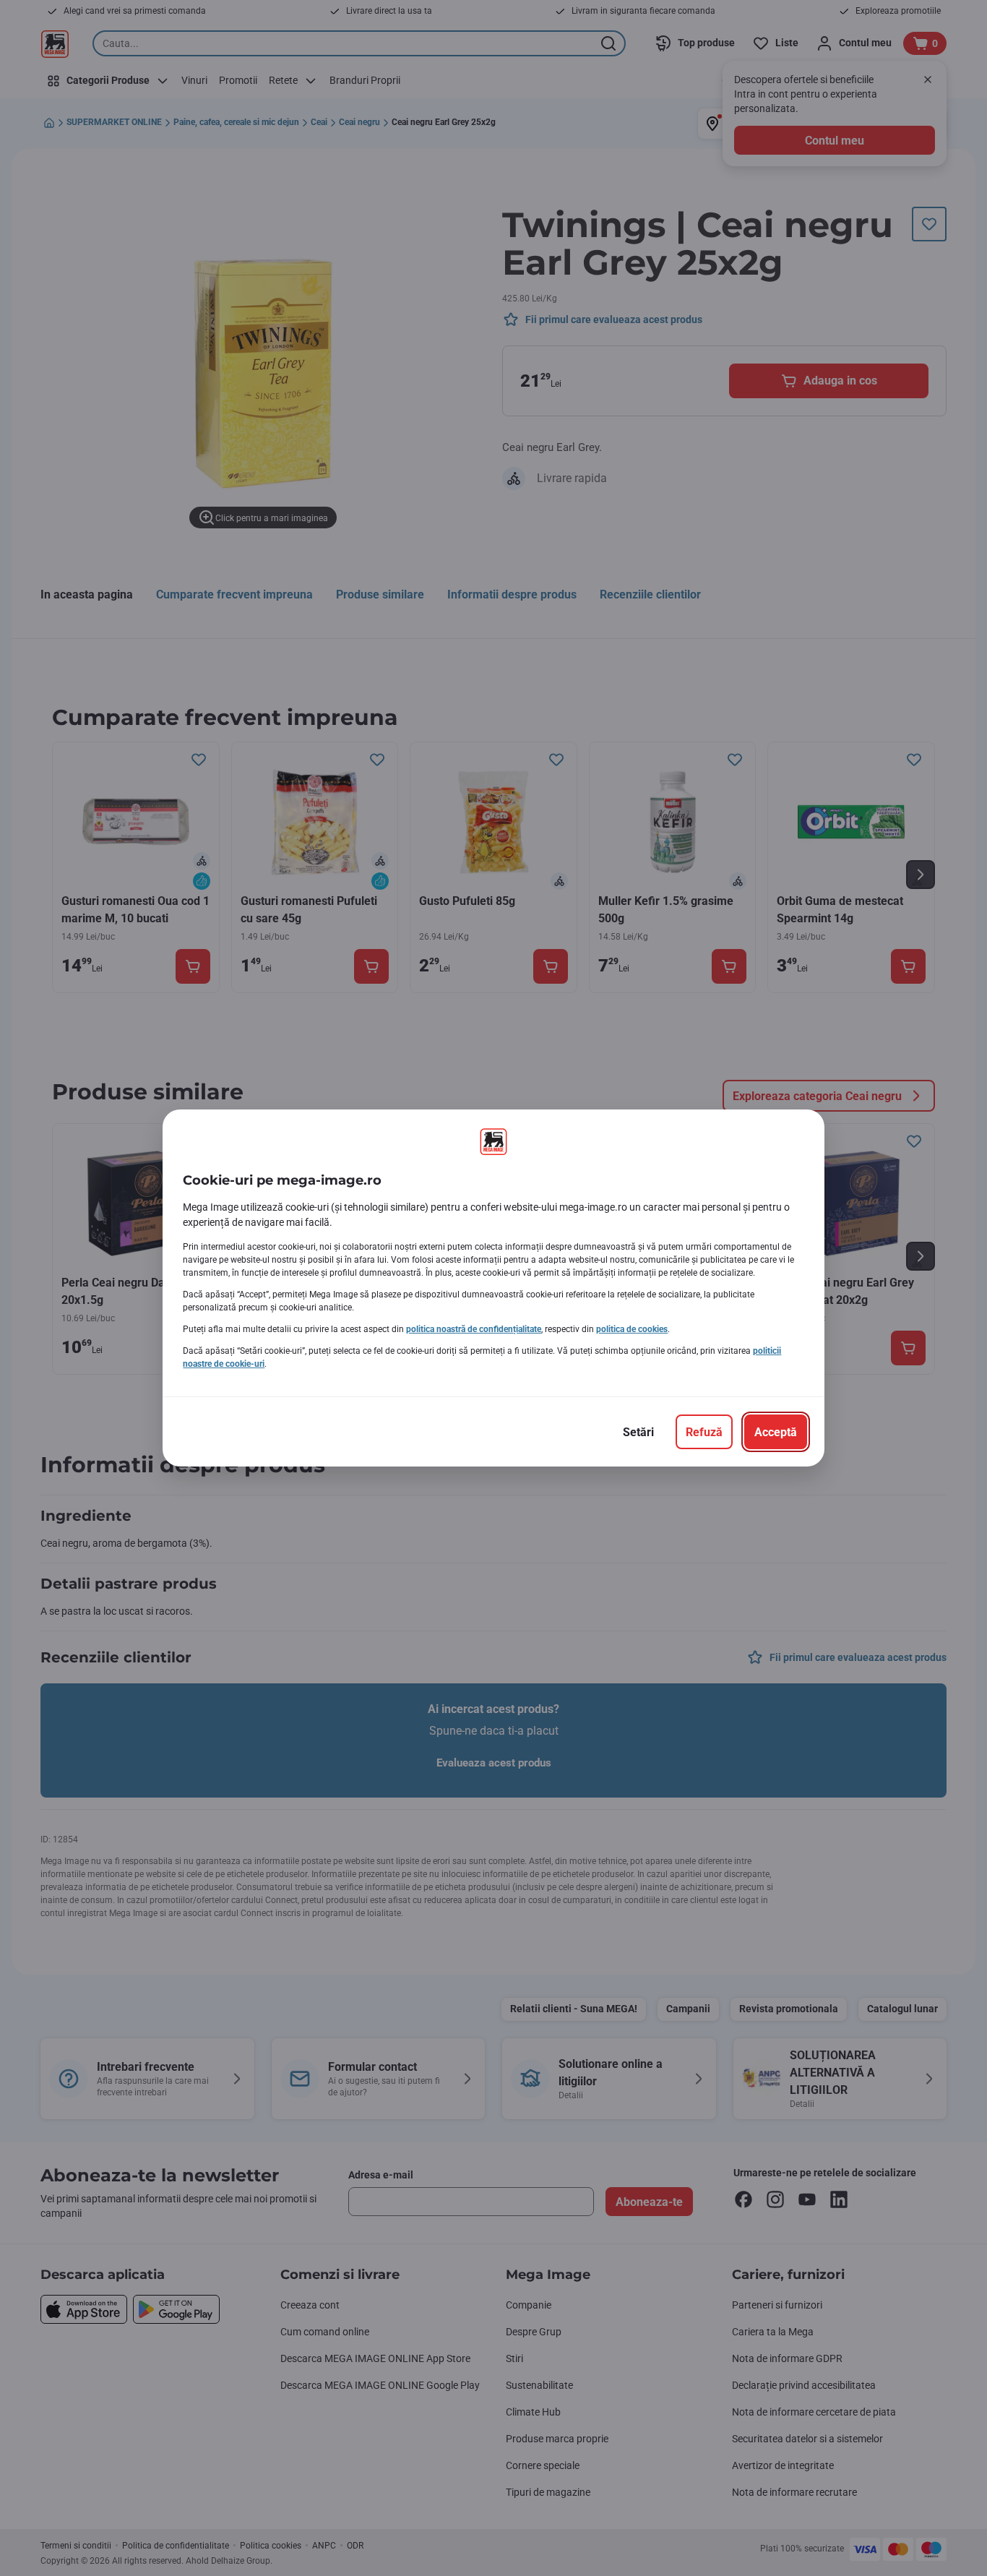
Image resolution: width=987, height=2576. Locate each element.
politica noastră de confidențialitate (474, 1329)
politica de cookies (632, 1329)
